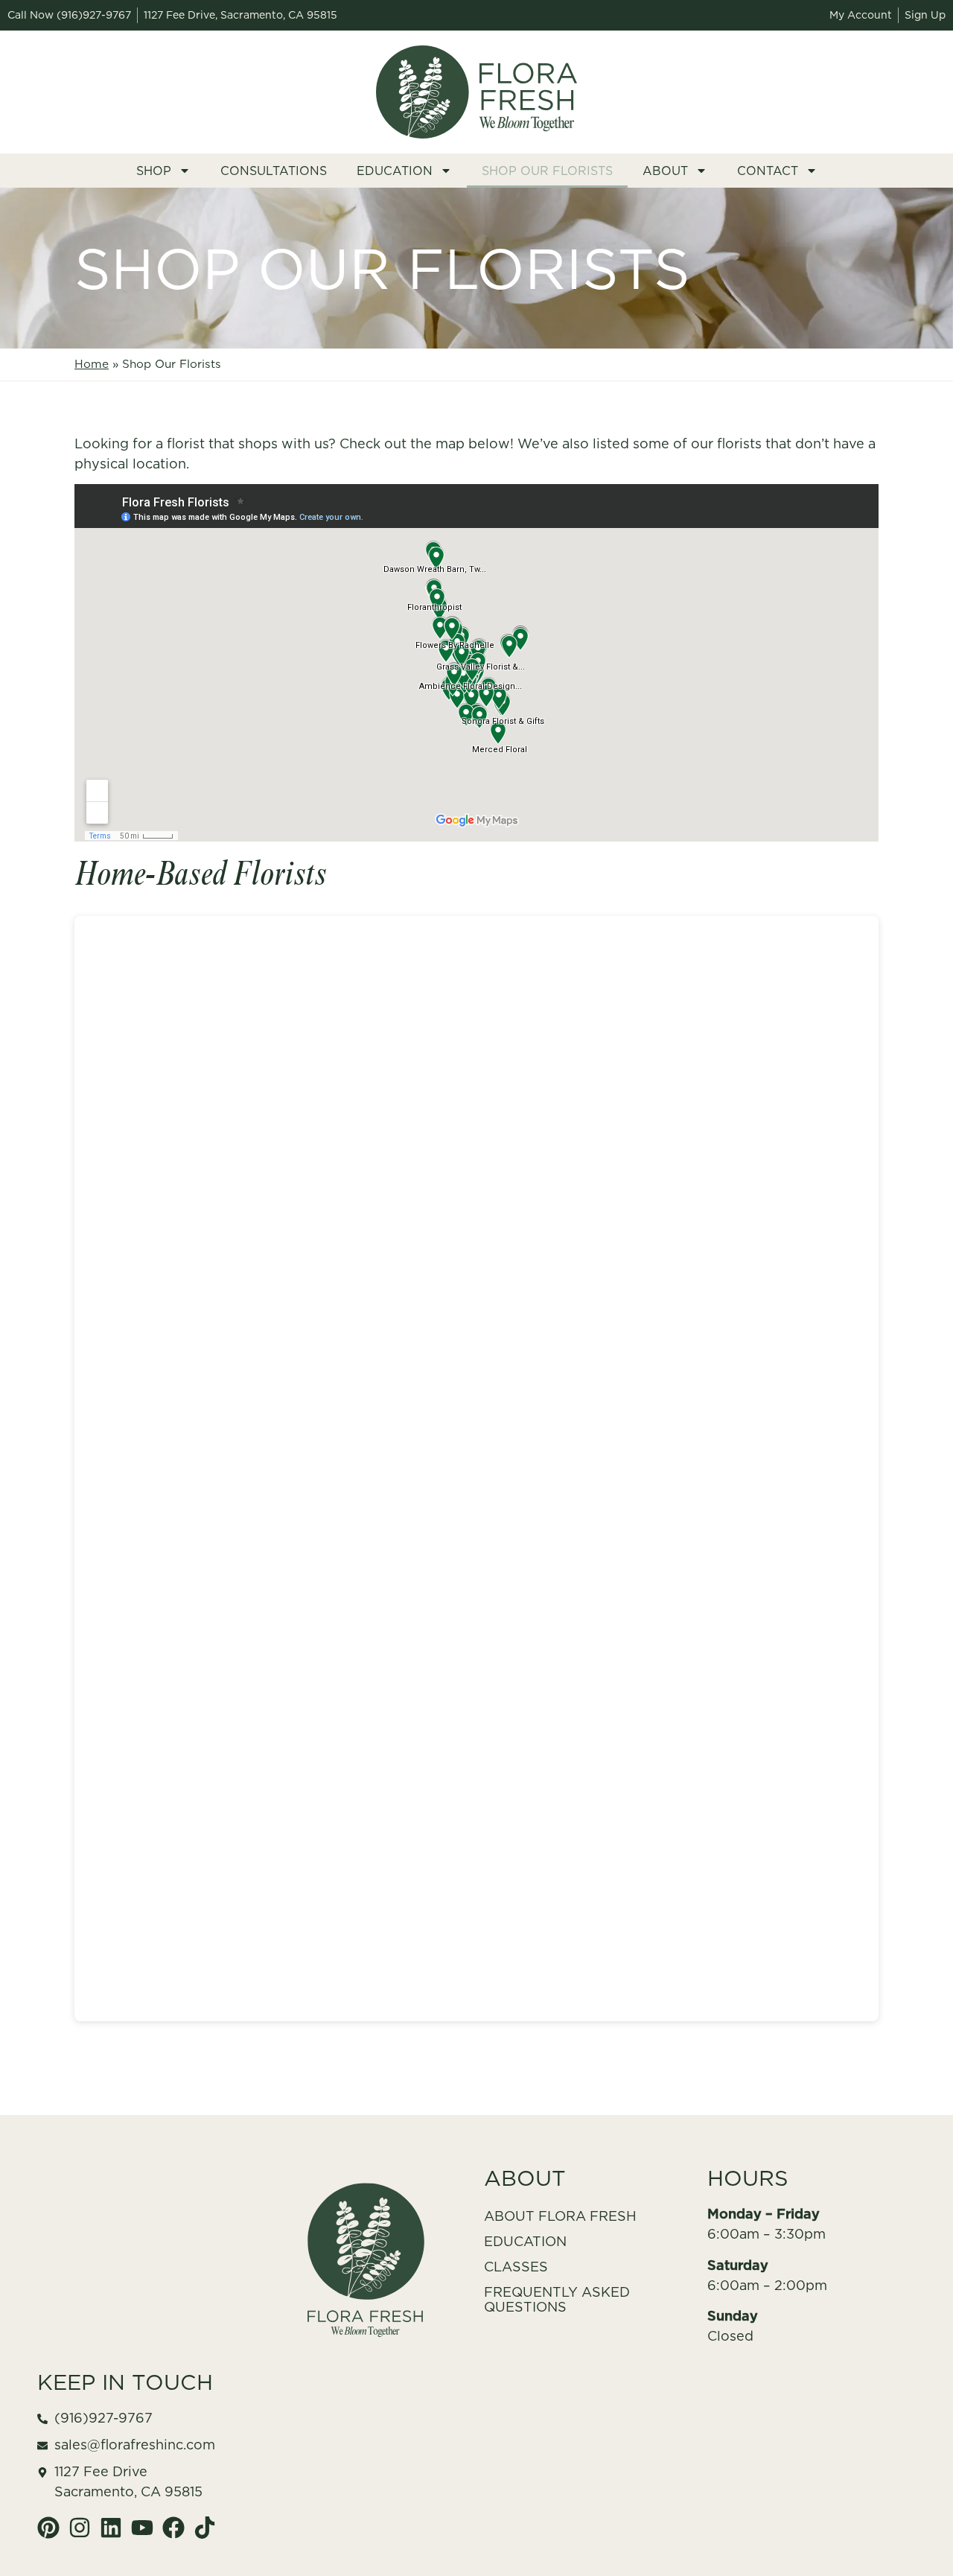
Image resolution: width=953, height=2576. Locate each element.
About (665, 171)
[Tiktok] (205, 2528)
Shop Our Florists (547, 171)
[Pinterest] (48, 2528)
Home (92, 364)
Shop (154, 171)
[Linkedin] (111, 2528)
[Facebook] (173, 2528)
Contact (768, 171)
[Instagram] (80, 2528)
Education (395, 171)
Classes (516, 2267)
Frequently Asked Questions (557, 2299)
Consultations (274, 171)
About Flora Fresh (560, 2216)
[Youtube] (142, 2528)
